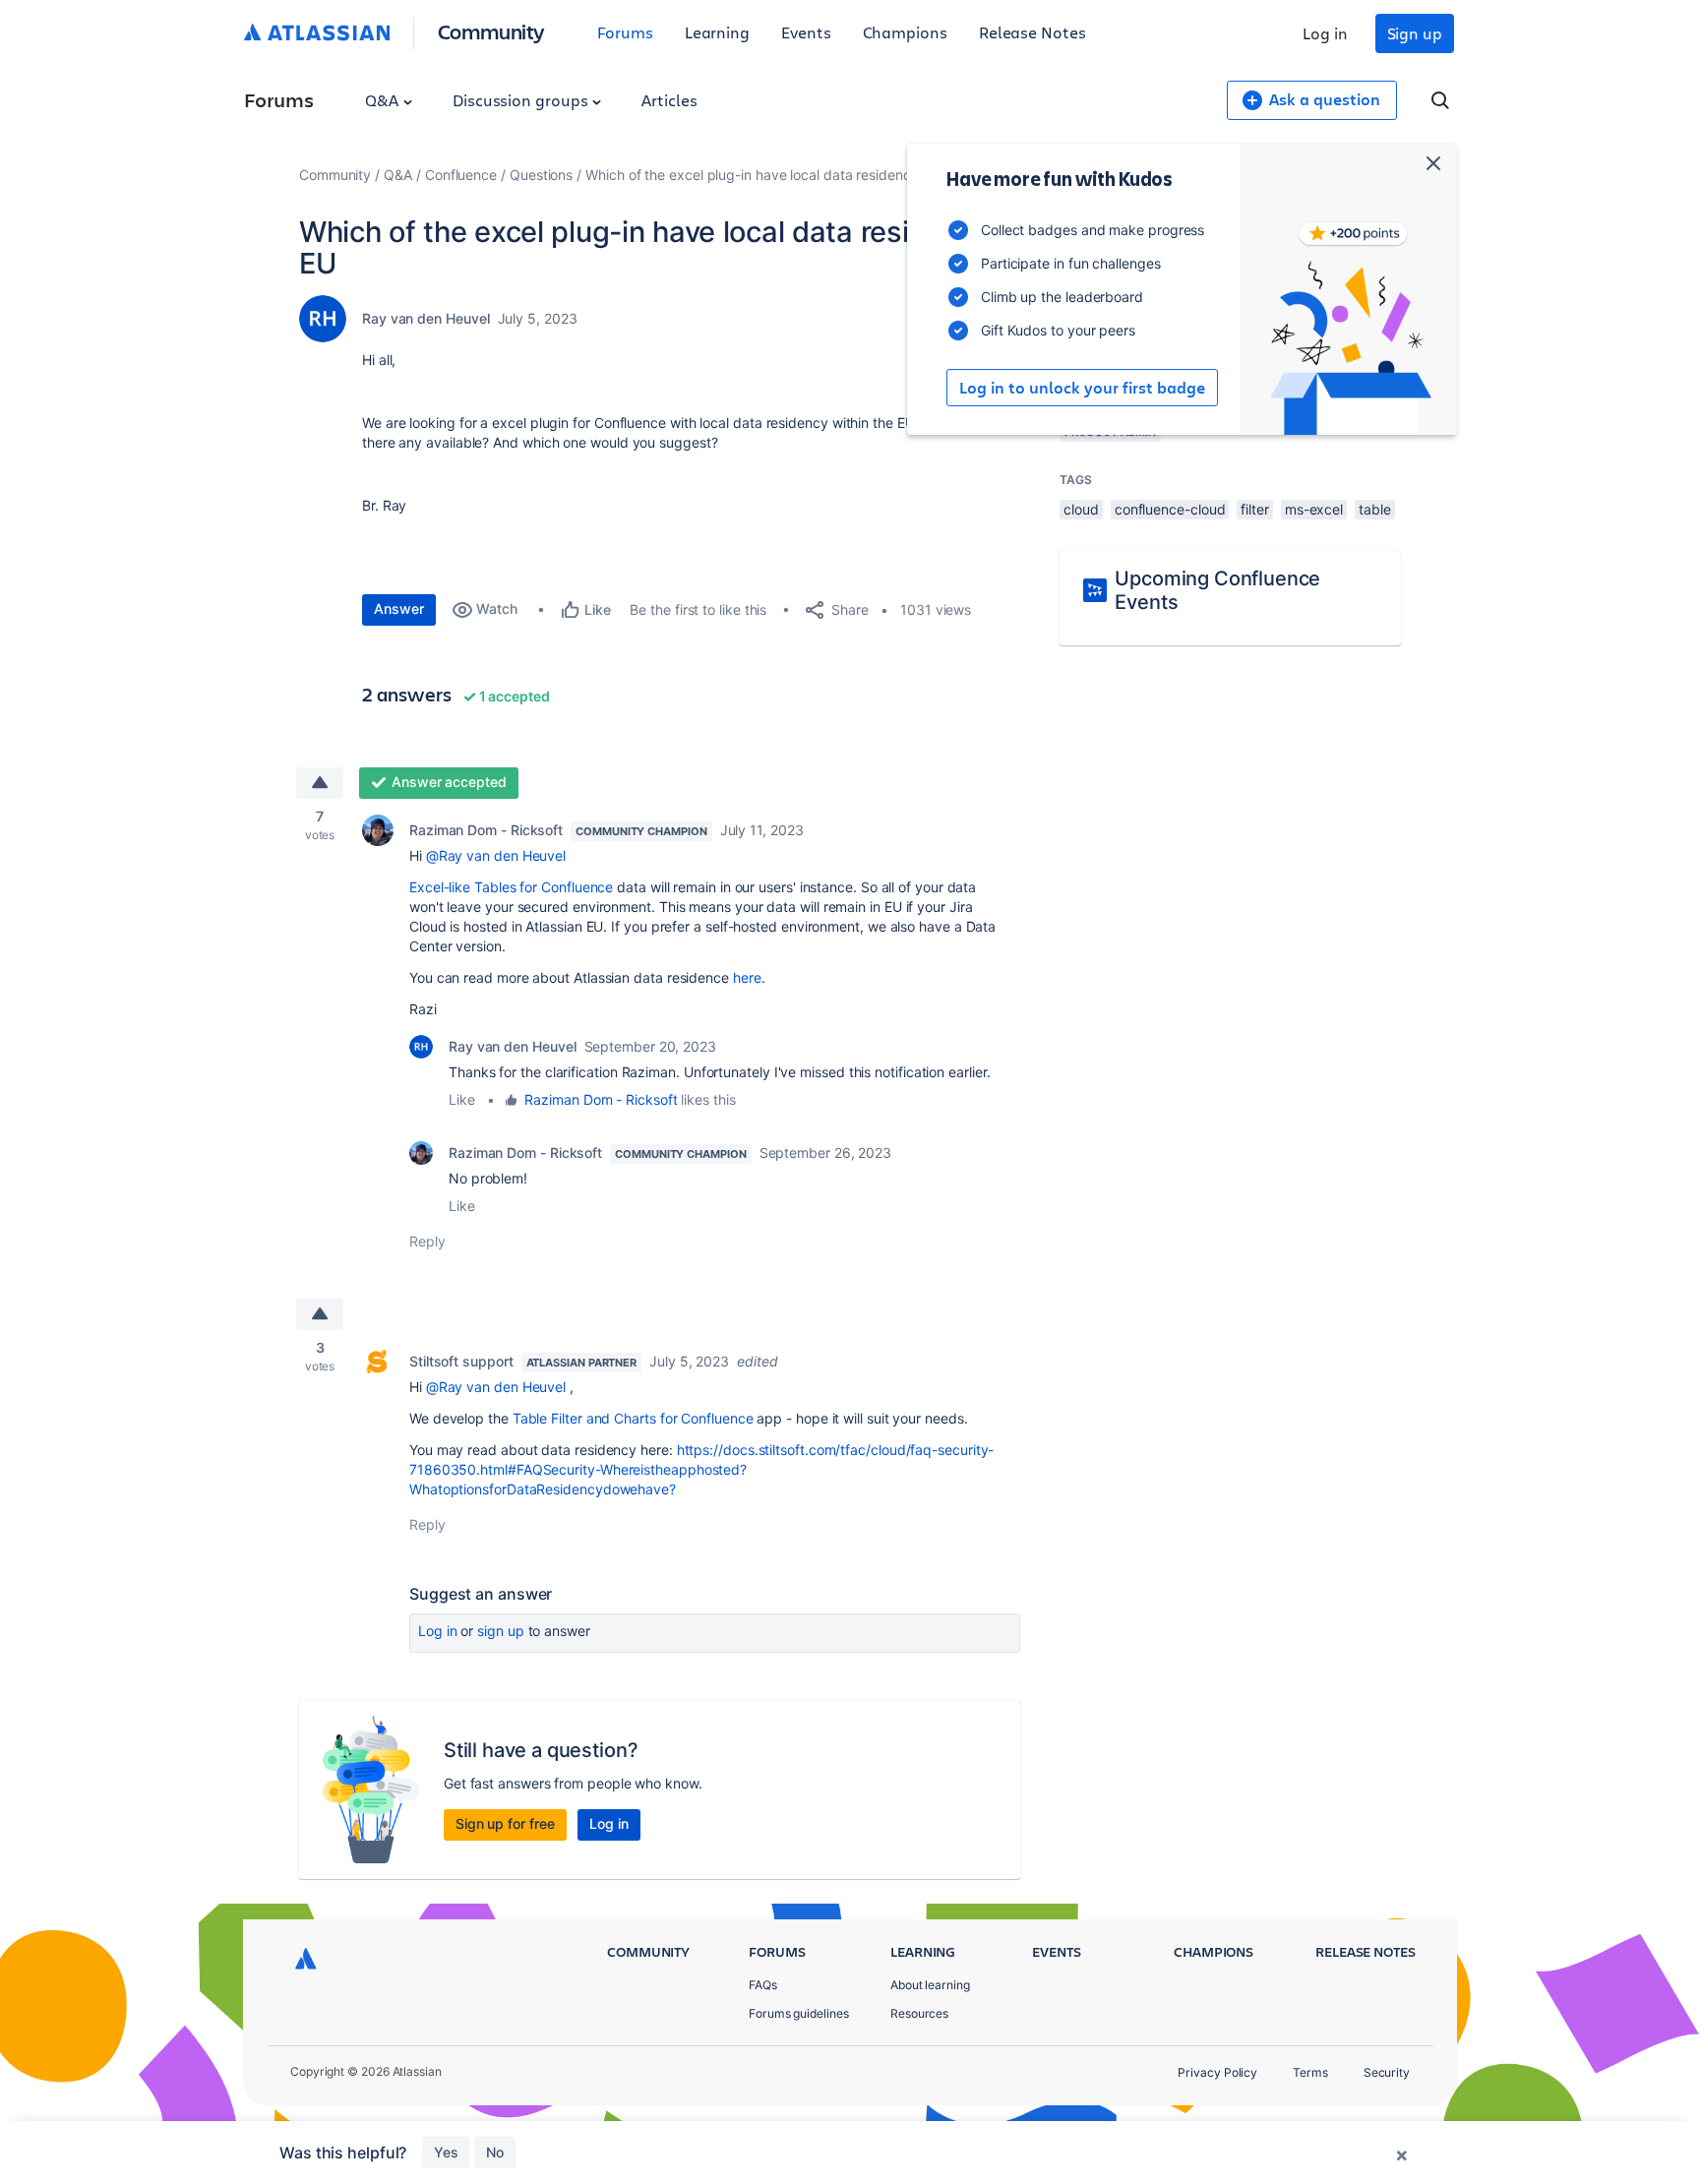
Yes (446, 2152)
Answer (399, 608)
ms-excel (1314, 509)
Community (491, 31)
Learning (717, 32)
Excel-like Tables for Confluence (511, 887)
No (495, 2152)
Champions (905, 32)
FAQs (763, 1985)
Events (806, 32)
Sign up (1415, 33)
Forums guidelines (799, 2013)
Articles (669, 100)
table (1375, 509)
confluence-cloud (1170, 509)
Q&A (384, 100)
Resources (919, 2013)
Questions (541, 175)
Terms (1310, 2072)
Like (462, 1099)
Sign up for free (505, 1823)
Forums (625, 32)
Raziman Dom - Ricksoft (486, 830)
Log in (1325, 33)
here (747, 977)
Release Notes (1032, 32)
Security (1387, 2072)
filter (1255, 509)
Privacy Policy (1217, 2072)
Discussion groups (522, 100)
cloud (1081, 509)
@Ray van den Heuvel (496, 855)
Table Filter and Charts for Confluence (633, 1418)
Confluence (461, 175)
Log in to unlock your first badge (1082, 388)
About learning (930, 1985)
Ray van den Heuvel (426, 318)
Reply (427, 1241)
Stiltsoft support (461, 1361)
